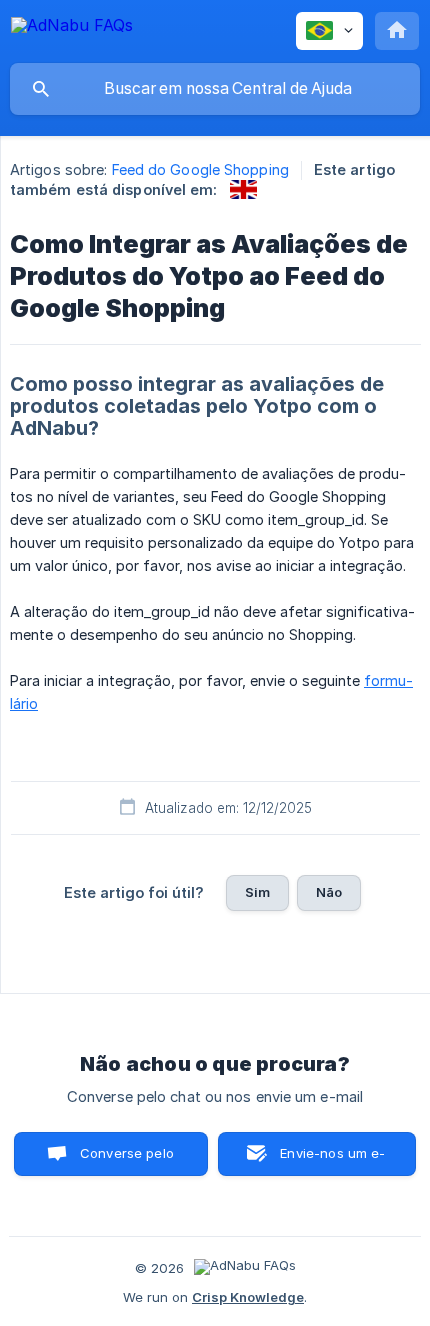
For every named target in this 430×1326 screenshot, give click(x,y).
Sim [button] (257, 892)
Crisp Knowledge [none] (248, 1297)
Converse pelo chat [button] (127, 1160)
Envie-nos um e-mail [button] (332, 1160)
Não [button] (329, 892)
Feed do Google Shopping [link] (200, 169)
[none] (72, 28)
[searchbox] (215, 89)
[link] (243, 189)
